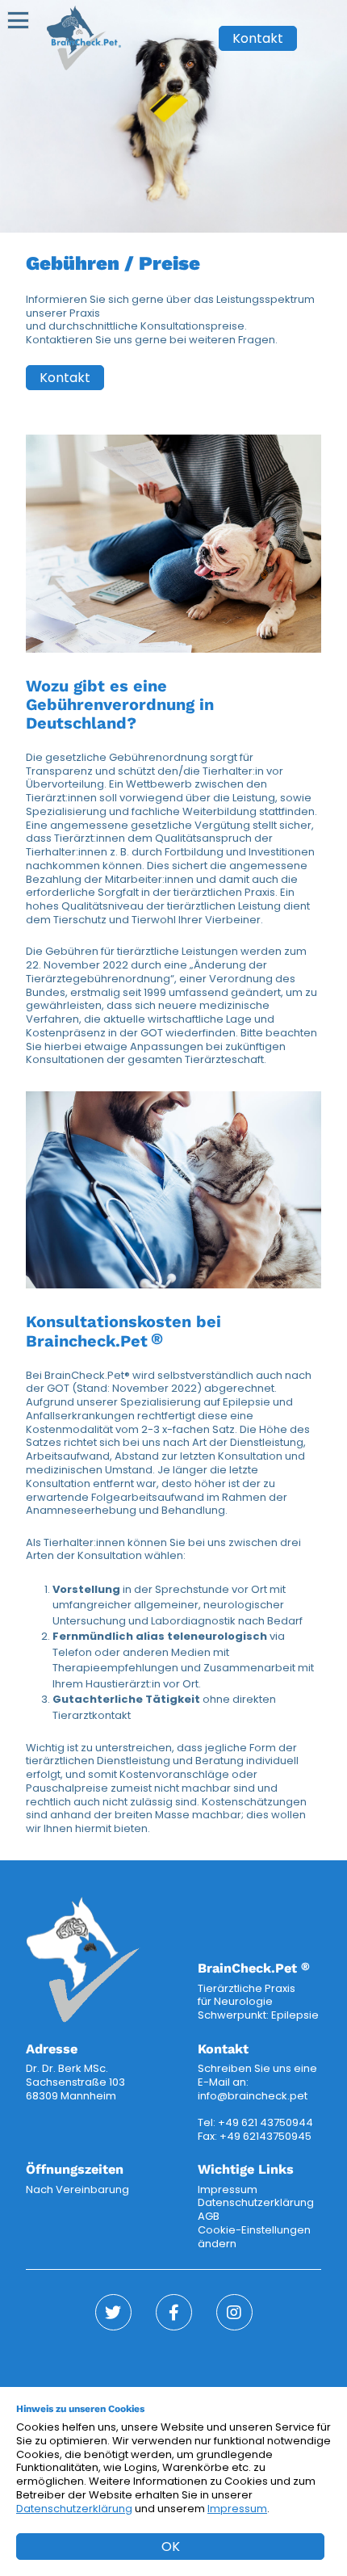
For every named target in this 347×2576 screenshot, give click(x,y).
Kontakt (258, 38)
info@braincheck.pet (253, 2096)
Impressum (228, 2189)
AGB (209, 2216)
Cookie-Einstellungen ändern (254, 2237)
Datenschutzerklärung (256, 2202)
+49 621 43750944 (265, 2122)
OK (171, 2547)
